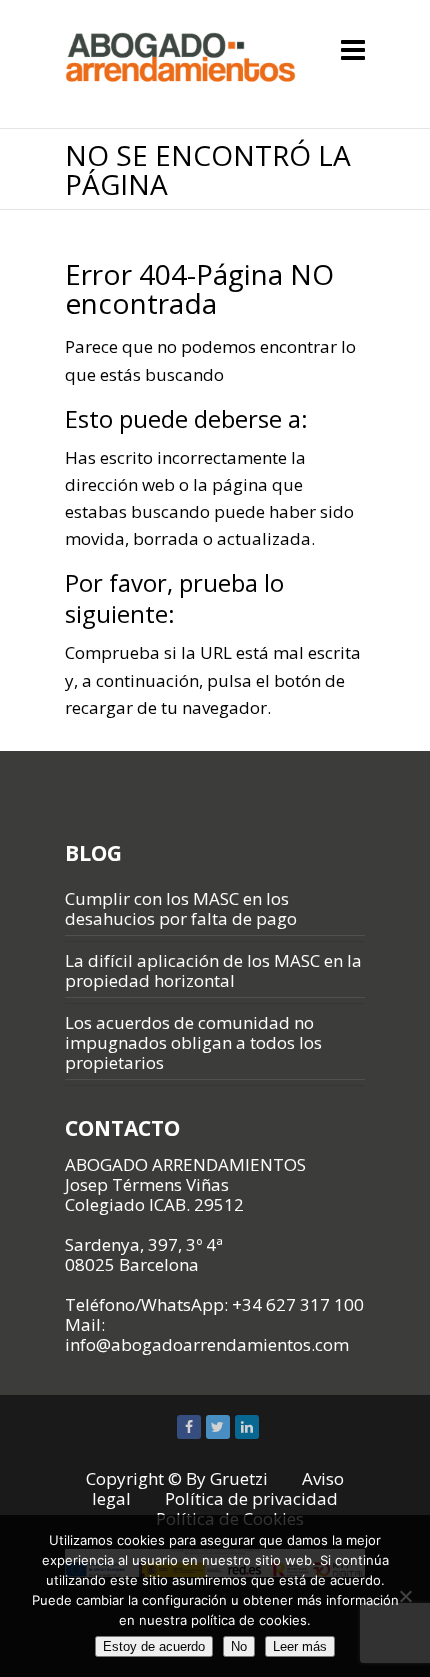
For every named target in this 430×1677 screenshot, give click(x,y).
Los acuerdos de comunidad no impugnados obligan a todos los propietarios (193, 1042)
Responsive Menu (353, 49)
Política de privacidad (251, 1498)
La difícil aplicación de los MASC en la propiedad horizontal (213, 970)
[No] (405, 1596)
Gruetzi (239, 1478)
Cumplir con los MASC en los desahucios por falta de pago (181, 908)
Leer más (300, 1646)
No (239, 1646)
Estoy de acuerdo (154, 1646)
